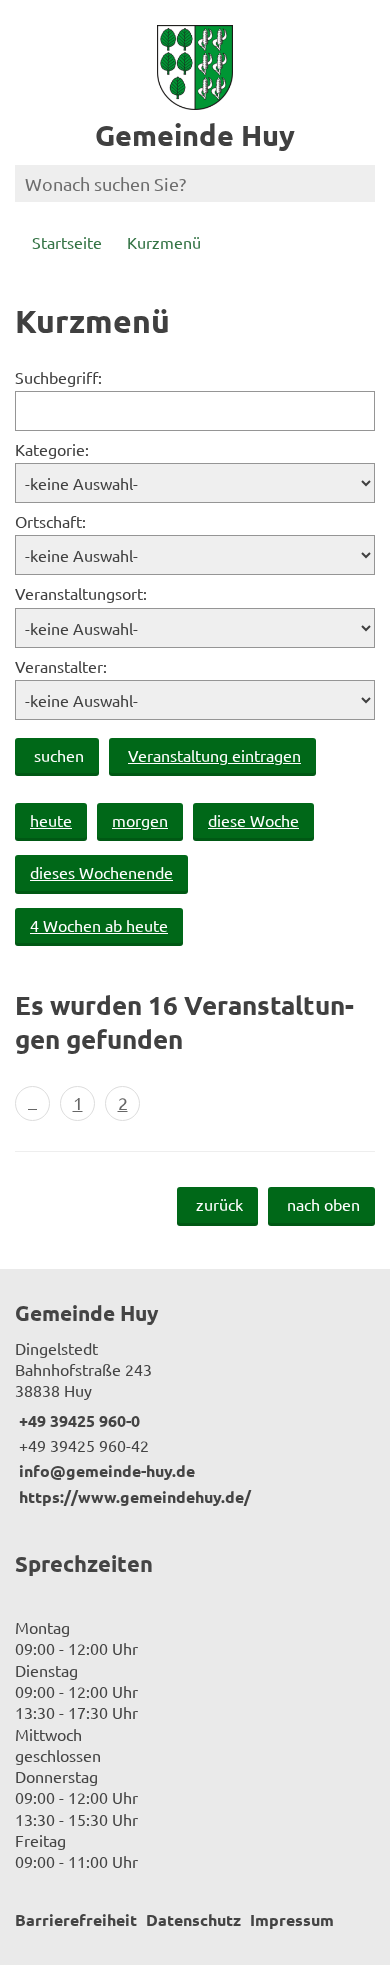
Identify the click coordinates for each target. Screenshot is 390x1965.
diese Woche (253, 820)
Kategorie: (52, 449)
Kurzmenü (164, 242)
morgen (140, 820)
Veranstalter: (61, 666)
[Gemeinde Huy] (195, 1403)
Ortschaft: (50, 521)
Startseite (67, 242)
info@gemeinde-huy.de (105, 1470)
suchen (59, 755)
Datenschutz (193, 1919)
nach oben (323, 1204)
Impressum (292, 1919)
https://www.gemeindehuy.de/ (133, 1496)
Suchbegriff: (58, 377)
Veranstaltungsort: (81, 593)
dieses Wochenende (101, 872)
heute (51, 820)
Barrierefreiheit (76, 1919)
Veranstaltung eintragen (214, 755)
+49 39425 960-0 (77, 1420)
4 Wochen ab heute (99, 925)
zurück (219, 1204)
